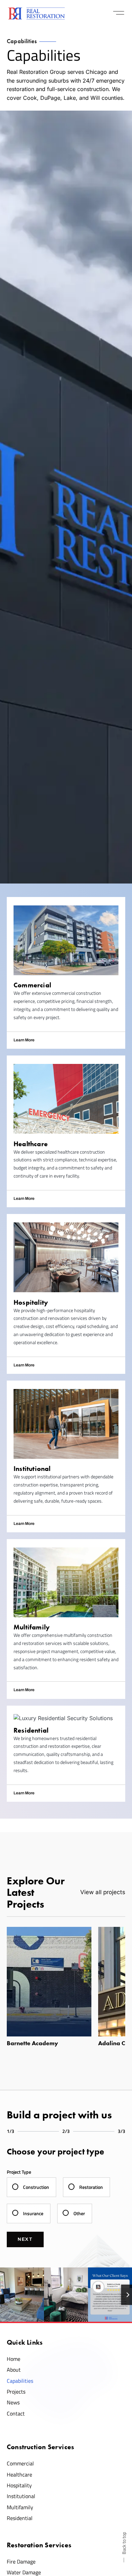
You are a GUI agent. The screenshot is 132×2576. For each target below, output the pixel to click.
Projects (16, 2392)
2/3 (66, 2131)
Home (14, 2359)
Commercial (20, 2463)
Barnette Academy (32, 2043)
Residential (20, 2518)
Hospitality (19, 2485)
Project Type (19, 2172)
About (14, 2370)
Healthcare (19, 2474)
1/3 (10, 2131)
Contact (16, 2413)
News (13, 2402)
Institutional (21, 2496)
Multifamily (20, 2507)
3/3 (122, 2131)
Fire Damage (21, 2561)
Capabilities (20, 2381)
